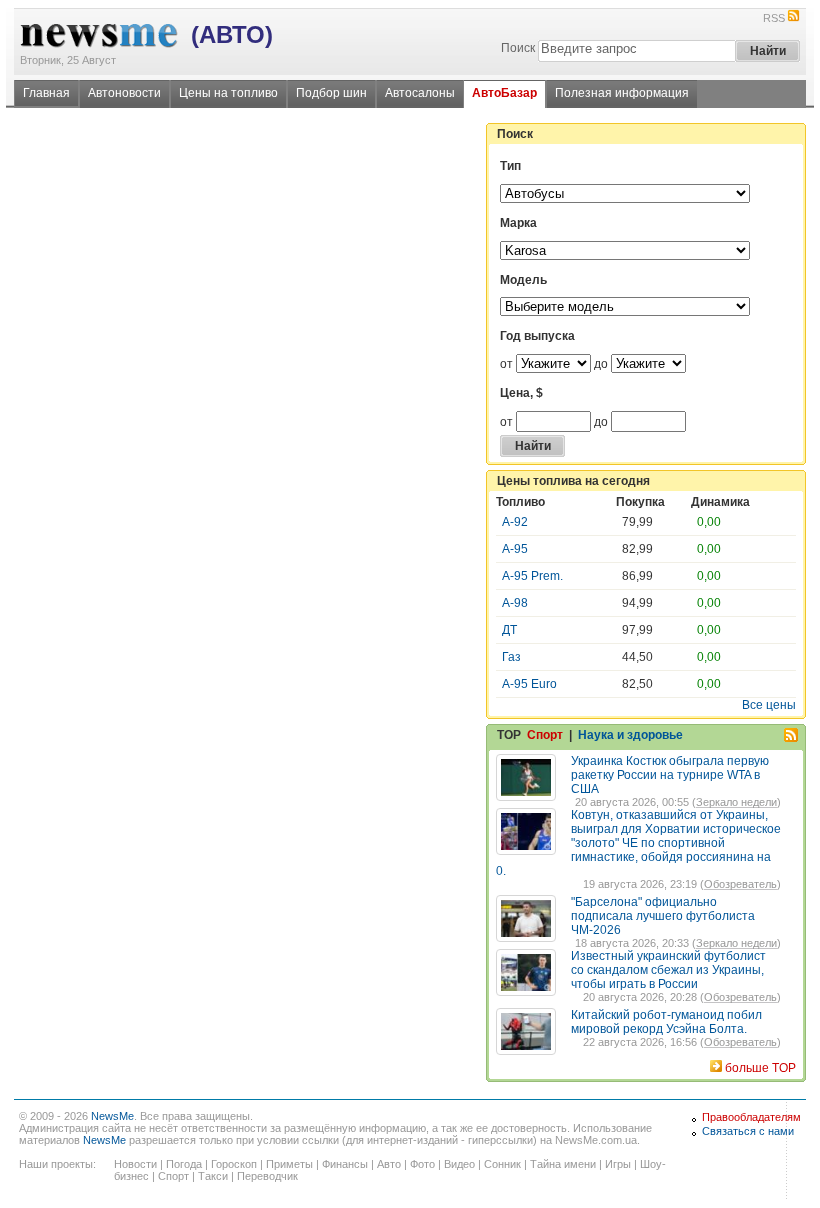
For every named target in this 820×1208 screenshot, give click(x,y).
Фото (422, 1164)
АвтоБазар (504, 93)
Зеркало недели (736, 802)
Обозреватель (740, 884)
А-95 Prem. (532, 576)
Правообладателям (751, 1117)
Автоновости (124, 93)
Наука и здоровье (630, 735)
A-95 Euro (529, 684)
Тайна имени (563, 1164)
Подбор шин (331, 93)
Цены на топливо (228, 93)
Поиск (518, 48)
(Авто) (232, 34)
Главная (46, 93)
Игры (618, 1164)
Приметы (289, 1164)
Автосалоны (420, 93)
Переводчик (267, 1176)
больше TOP (760, 1068)
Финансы (345, 1164)
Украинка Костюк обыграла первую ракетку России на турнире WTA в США (670, 775)
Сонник (502, 1164)
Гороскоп (234, 1164)
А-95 (515, 549)
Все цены (769, 705)
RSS (774, 18)
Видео (459, 1164)
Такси (213, 1176)
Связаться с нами (748, 1131)
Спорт (545, 735)
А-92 (515, 522)
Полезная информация (622, 93)
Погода (184, 1164)
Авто (389, 1164)
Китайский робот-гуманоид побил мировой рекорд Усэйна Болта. (666, 1022)
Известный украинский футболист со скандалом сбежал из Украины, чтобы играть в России (668, 970)
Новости (135, 1164)
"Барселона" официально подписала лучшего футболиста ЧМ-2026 (663, 916)
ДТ (509, 630)
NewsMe (112, 1116)
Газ (511, 657)
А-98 (515, 603)
